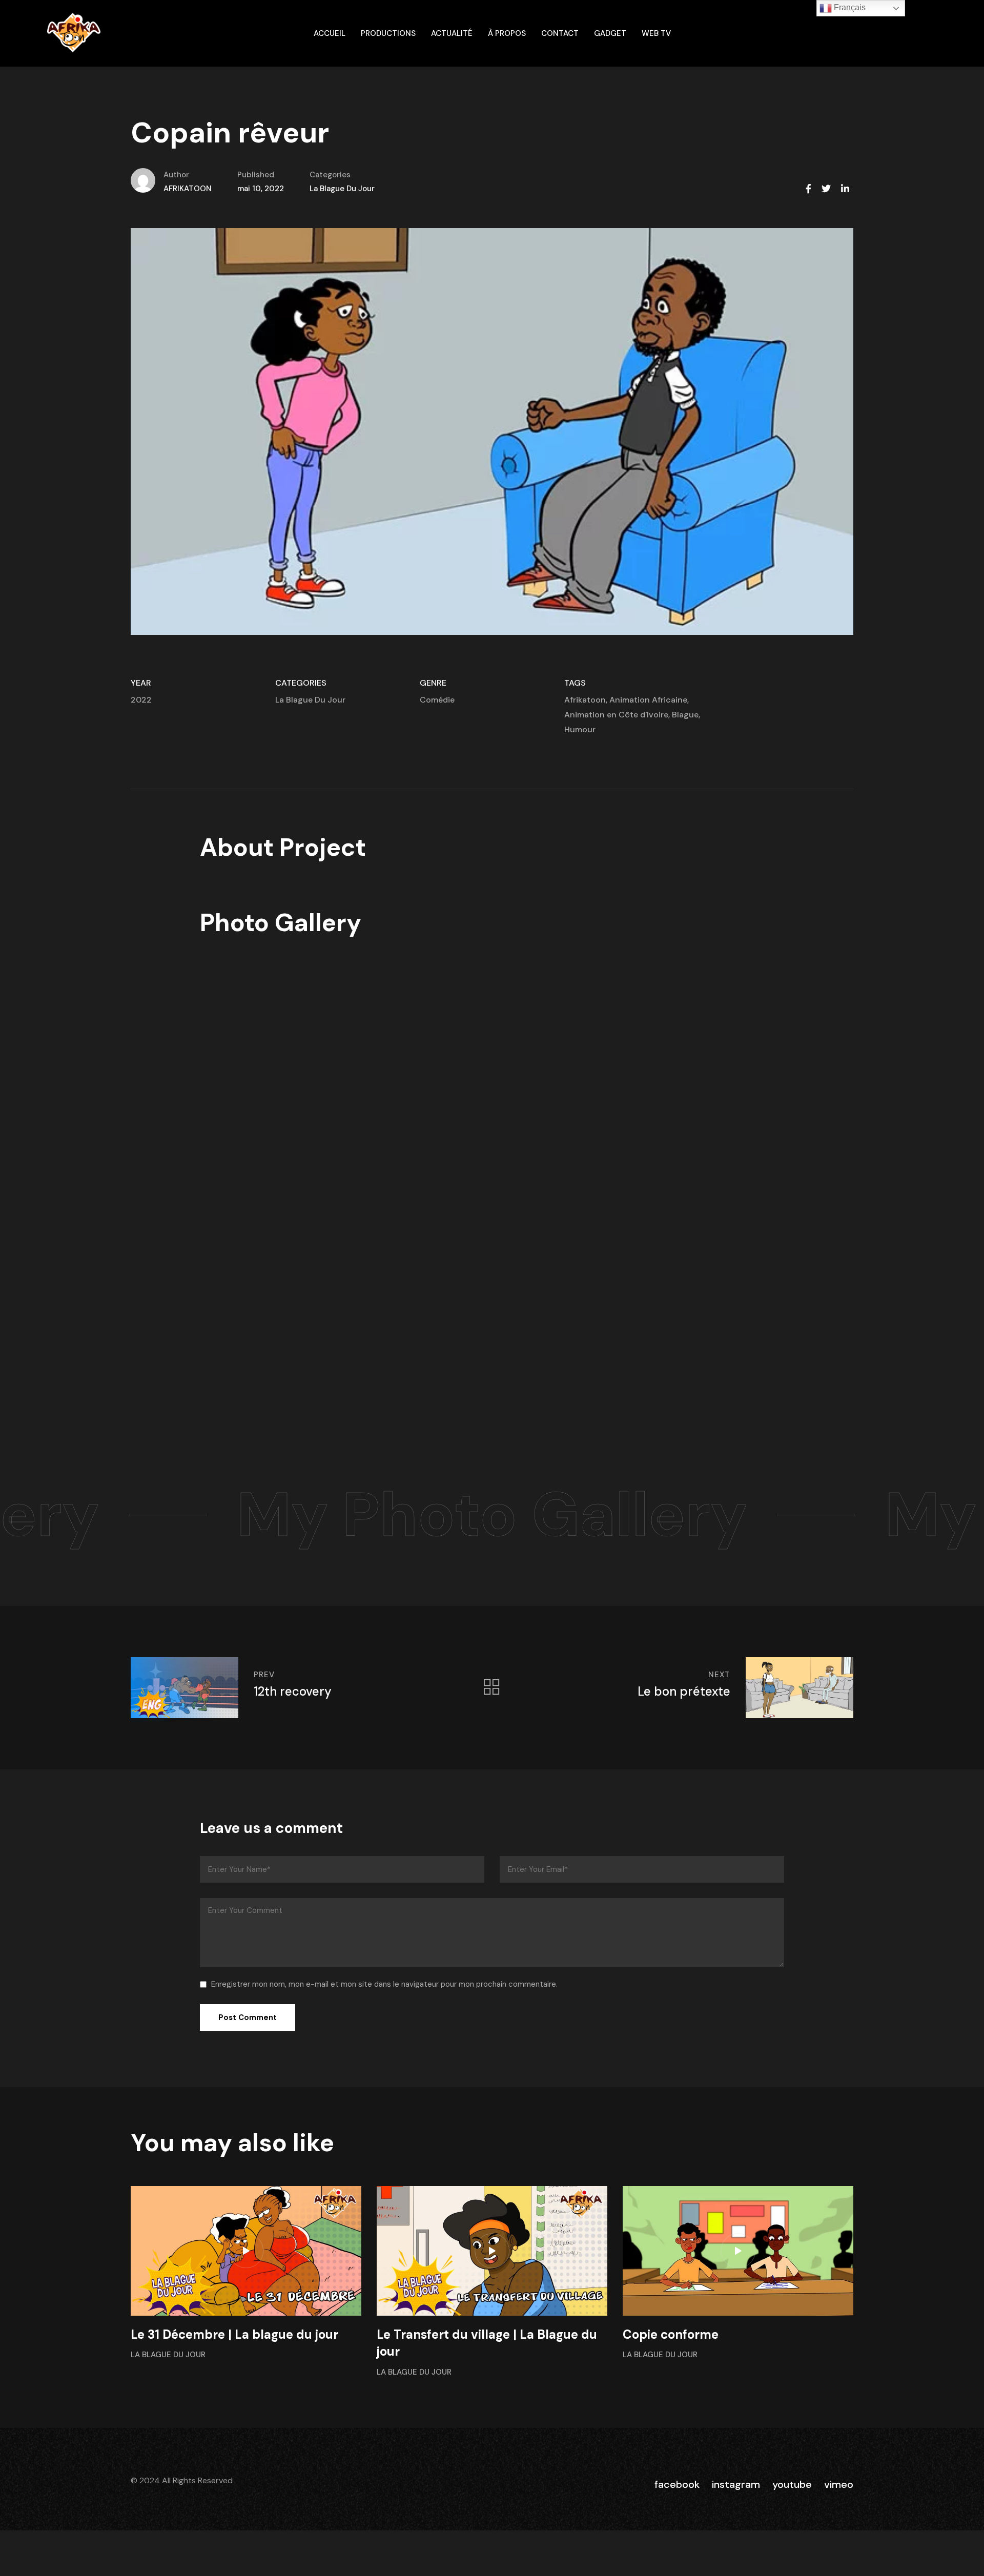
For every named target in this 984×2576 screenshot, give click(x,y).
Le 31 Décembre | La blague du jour (234, 2334)
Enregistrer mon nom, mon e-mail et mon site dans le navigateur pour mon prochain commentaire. (384, 1984)
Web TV (656, 33)
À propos (507, 33)
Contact (560, 33)
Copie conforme (671, 2334)
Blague (685, 715)
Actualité (452, 33)
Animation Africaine (648, 700)
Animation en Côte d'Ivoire (616, 715)
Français (849, 7)
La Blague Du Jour (342, 189)
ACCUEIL (330, 33)
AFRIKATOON (188, 189)
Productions (388, 33)
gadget (610, 33)
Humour (580, 729)
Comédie (437, 700)
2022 (141, 700)
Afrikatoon (585, 700)
